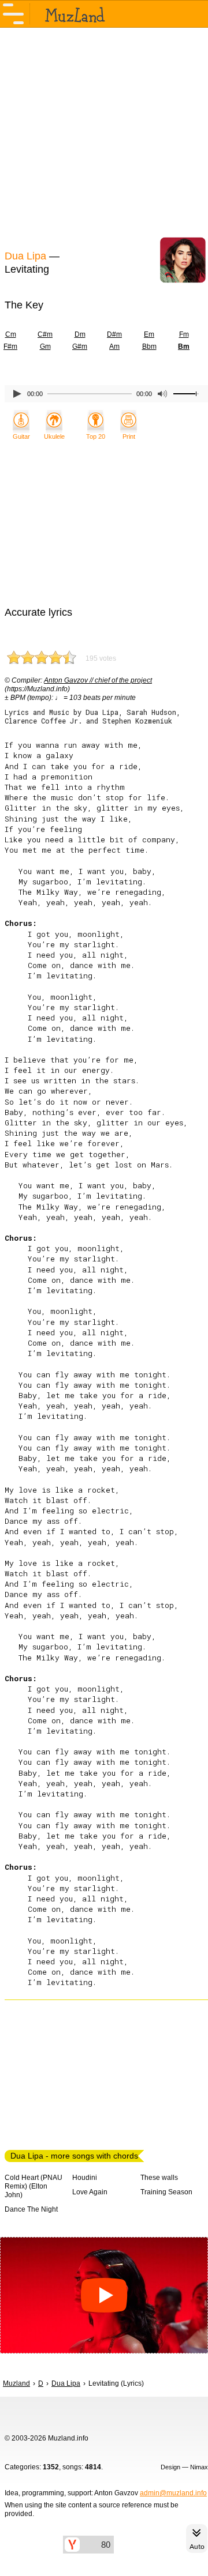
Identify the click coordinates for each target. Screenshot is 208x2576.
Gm (45, 347)
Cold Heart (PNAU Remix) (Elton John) (34, 2186)
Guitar (21, 436)
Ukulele (54, 436)
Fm (184, 334)
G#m (80, 347)
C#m (45, 334)
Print (129, 436)
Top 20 (96, 436)
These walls (159, 2178)
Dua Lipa (25, 256)
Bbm (149, 347)
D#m (114, 334)
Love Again (90, 2192)
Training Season (166, 2192)
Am (114, 347)
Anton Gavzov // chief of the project (98, 680)
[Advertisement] (104, 137)
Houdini (85, 2178)
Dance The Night (31, 2209)
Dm (80, 334)
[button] (104, 2296)
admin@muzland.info (173, 2493)
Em (149, 334)
